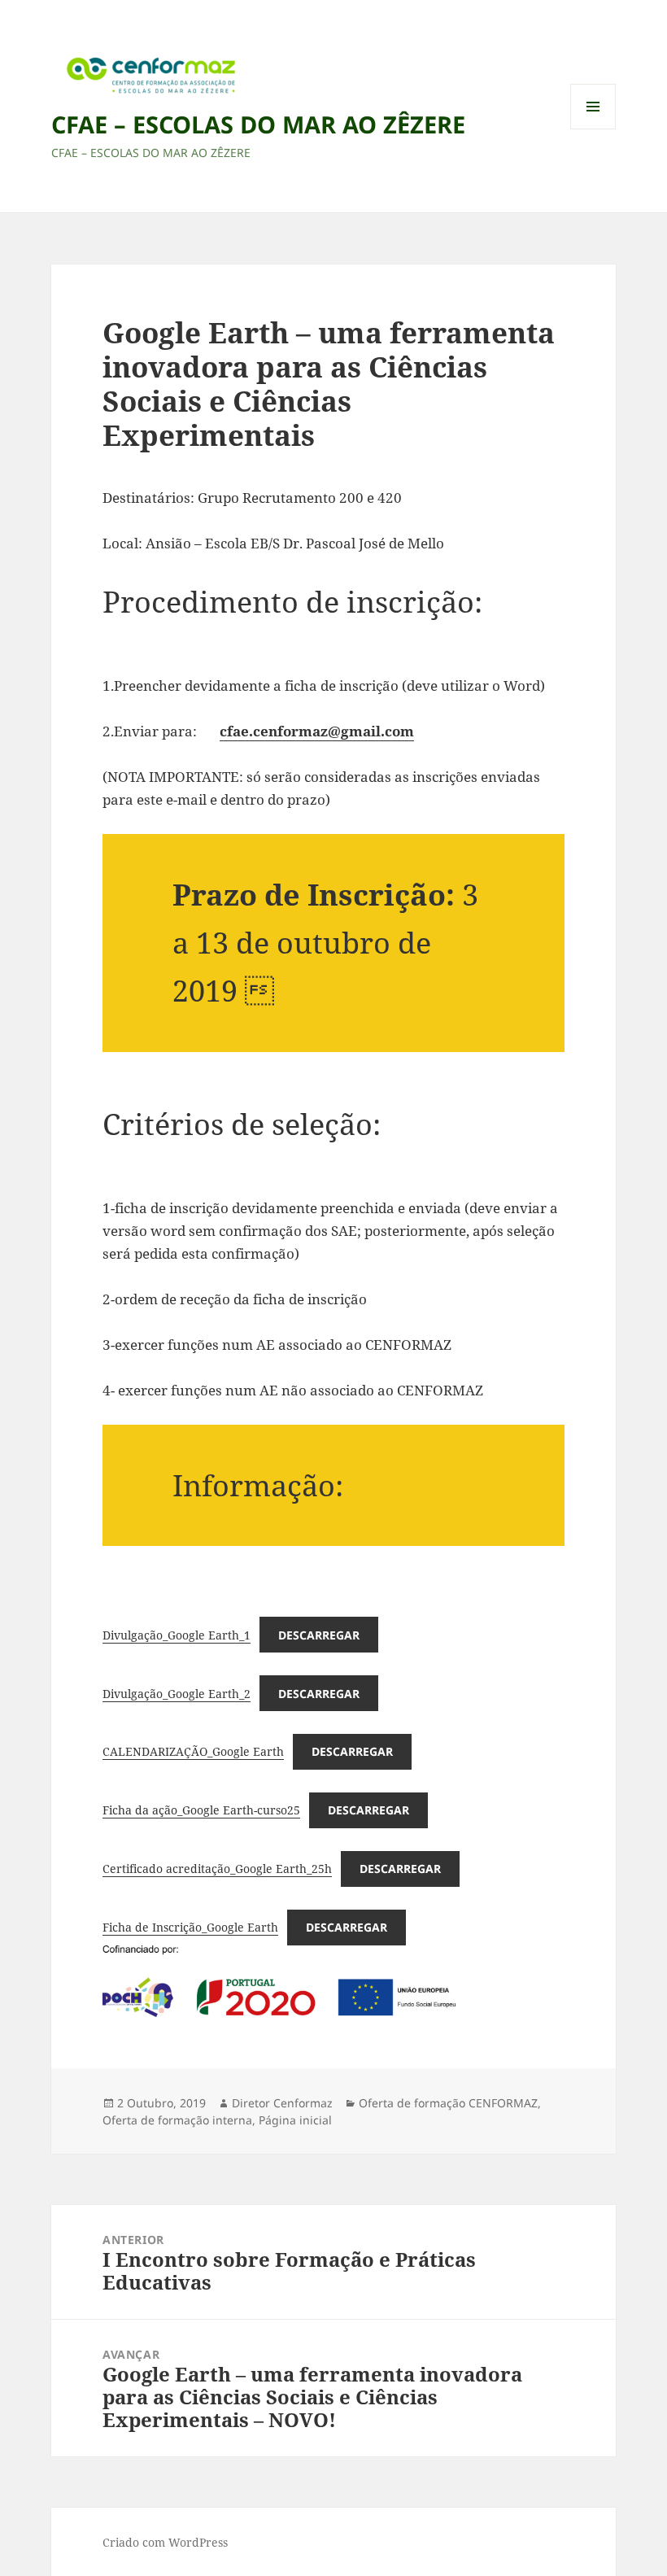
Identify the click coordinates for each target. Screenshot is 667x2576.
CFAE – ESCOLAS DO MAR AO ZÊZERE (258, 124)
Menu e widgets (593, 129)
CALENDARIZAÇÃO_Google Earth (193, 1751)
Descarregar (319, 1635)
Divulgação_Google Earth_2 (177, 1694)
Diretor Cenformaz (282, 2103)
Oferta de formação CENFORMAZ (448, 2103)
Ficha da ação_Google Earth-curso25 (201, 1810)
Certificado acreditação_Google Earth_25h (217, 1869)
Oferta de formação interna (177, 2120)
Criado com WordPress (165, 2542)
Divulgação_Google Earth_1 (177, 1635)
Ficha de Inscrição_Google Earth (190, 1927)
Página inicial (295, 2120)
